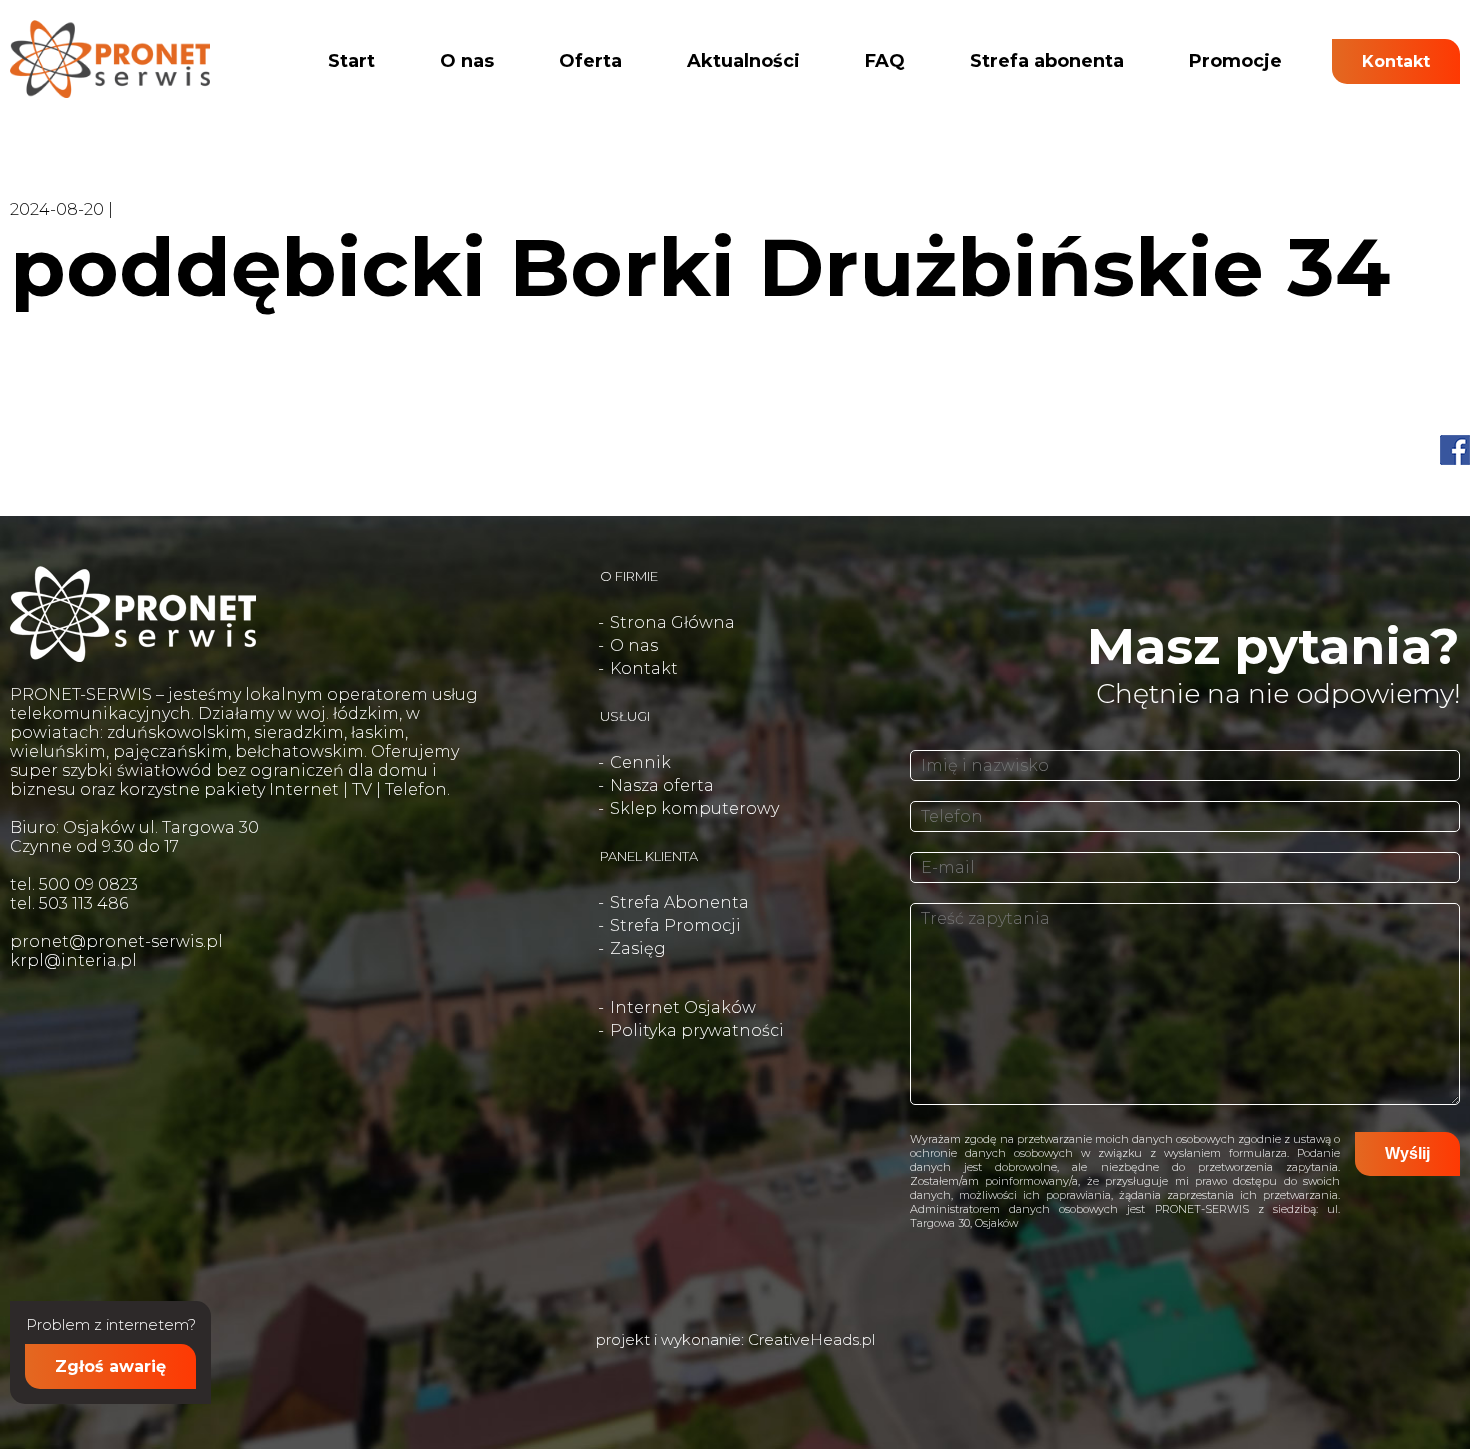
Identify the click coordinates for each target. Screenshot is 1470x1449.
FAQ (885, 61)
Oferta (590, 61)
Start (351, 61)
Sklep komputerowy (694, 808)
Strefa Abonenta (679, 902)
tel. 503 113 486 (69, 903)
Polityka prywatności (697, 1030)
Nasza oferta (662, 785)
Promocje (1235, 61)
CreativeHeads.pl (811, 1339)
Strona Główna (672, 622)
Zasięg (638, 948)
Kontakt (1396, 61)
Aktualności (743, 61)
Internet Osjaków (683, 1007)
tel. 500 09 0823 (74, 884)
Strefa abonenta (1047, 61)
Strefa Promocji (675, 925)
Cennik (640, 762)
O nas (467, 61)
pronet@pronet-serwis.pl (116, 941)
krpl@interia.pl (73, 960)
